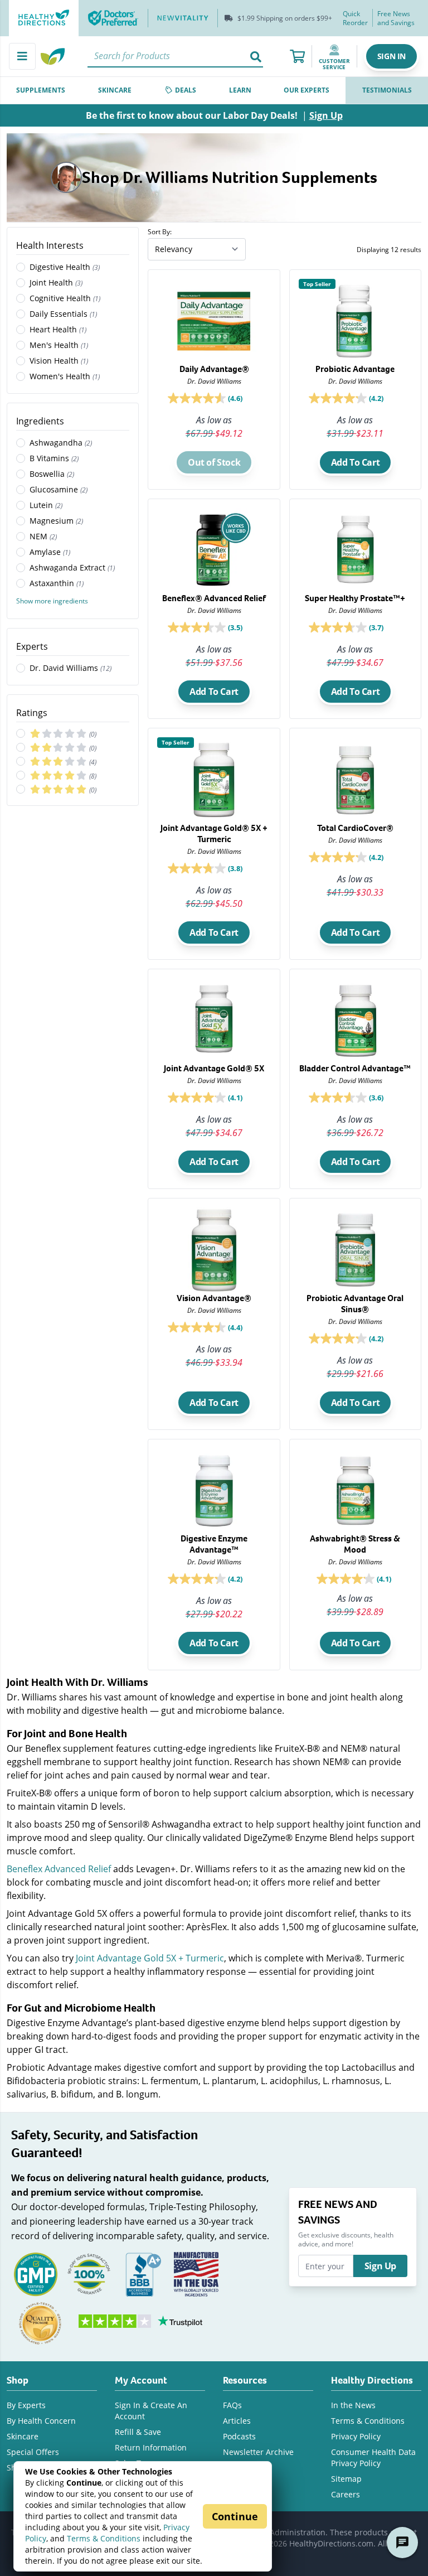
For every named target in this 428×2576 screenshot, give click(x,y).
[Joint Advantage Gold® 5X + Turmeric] (214, 826)
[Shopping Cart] (297, 56)
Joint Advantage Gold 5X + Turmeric (150, 1958)
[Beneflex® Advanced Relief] (214, 591)
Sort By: (160, 231)
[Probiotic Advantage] (355, 362)
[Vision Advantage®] (214, 1293)
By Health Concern (41, 2421)
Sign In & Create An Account (151, 2411)
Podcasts (239, 2436)
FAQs (232, 2405)
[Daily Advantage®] (214, 362)
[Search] (256, 56)
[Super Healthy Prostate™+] (355, 591)
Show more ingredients (52, 601)
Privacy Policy (356, 2436)
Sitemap (346, 2479)
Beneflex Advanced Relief (59, 1869)
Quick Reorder (355, 18)
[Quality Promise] (40, 2323)
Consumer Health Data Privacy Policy (373, 2457)
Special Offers (33, 2452)
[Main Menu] (22, 56)
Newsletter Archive (258, 2452)
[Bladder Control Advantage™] (355, 1061)
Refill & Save (138, 2432)
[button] (391, 56)
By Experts (26, 2405)
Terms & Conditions (104, 2538)
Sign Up (380, 2266)
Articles (237, 2421)
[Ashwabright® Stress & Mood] (355, 1536)
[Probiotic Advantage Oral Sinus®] (355, 1296)
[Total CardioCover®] (355, 823)
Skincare (23, 2436)
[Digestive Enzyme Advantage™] (214, 1537)
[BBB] (143, 2273)
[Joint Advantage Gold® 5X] (214, 1061)
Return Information (151, 2447)
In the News (353, 2405)
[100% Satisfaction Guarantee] (89, 2273)
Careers (346, 2494)
